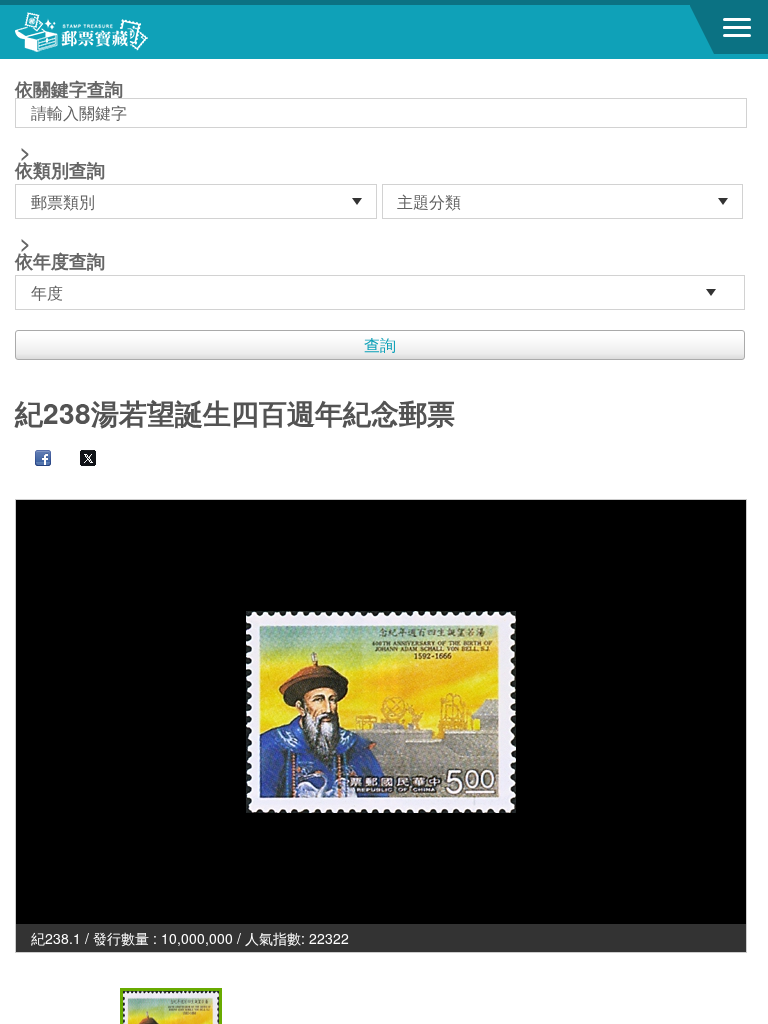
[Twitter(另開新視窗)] (78, 460)
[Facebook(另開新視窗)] (33, 460)
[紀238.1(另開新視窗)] (381, 712)
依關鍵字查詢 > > (69, 177)
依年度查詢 (60, 261)
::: (21, 67)
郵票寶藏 (125, 32)
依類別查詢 (60, 170)
